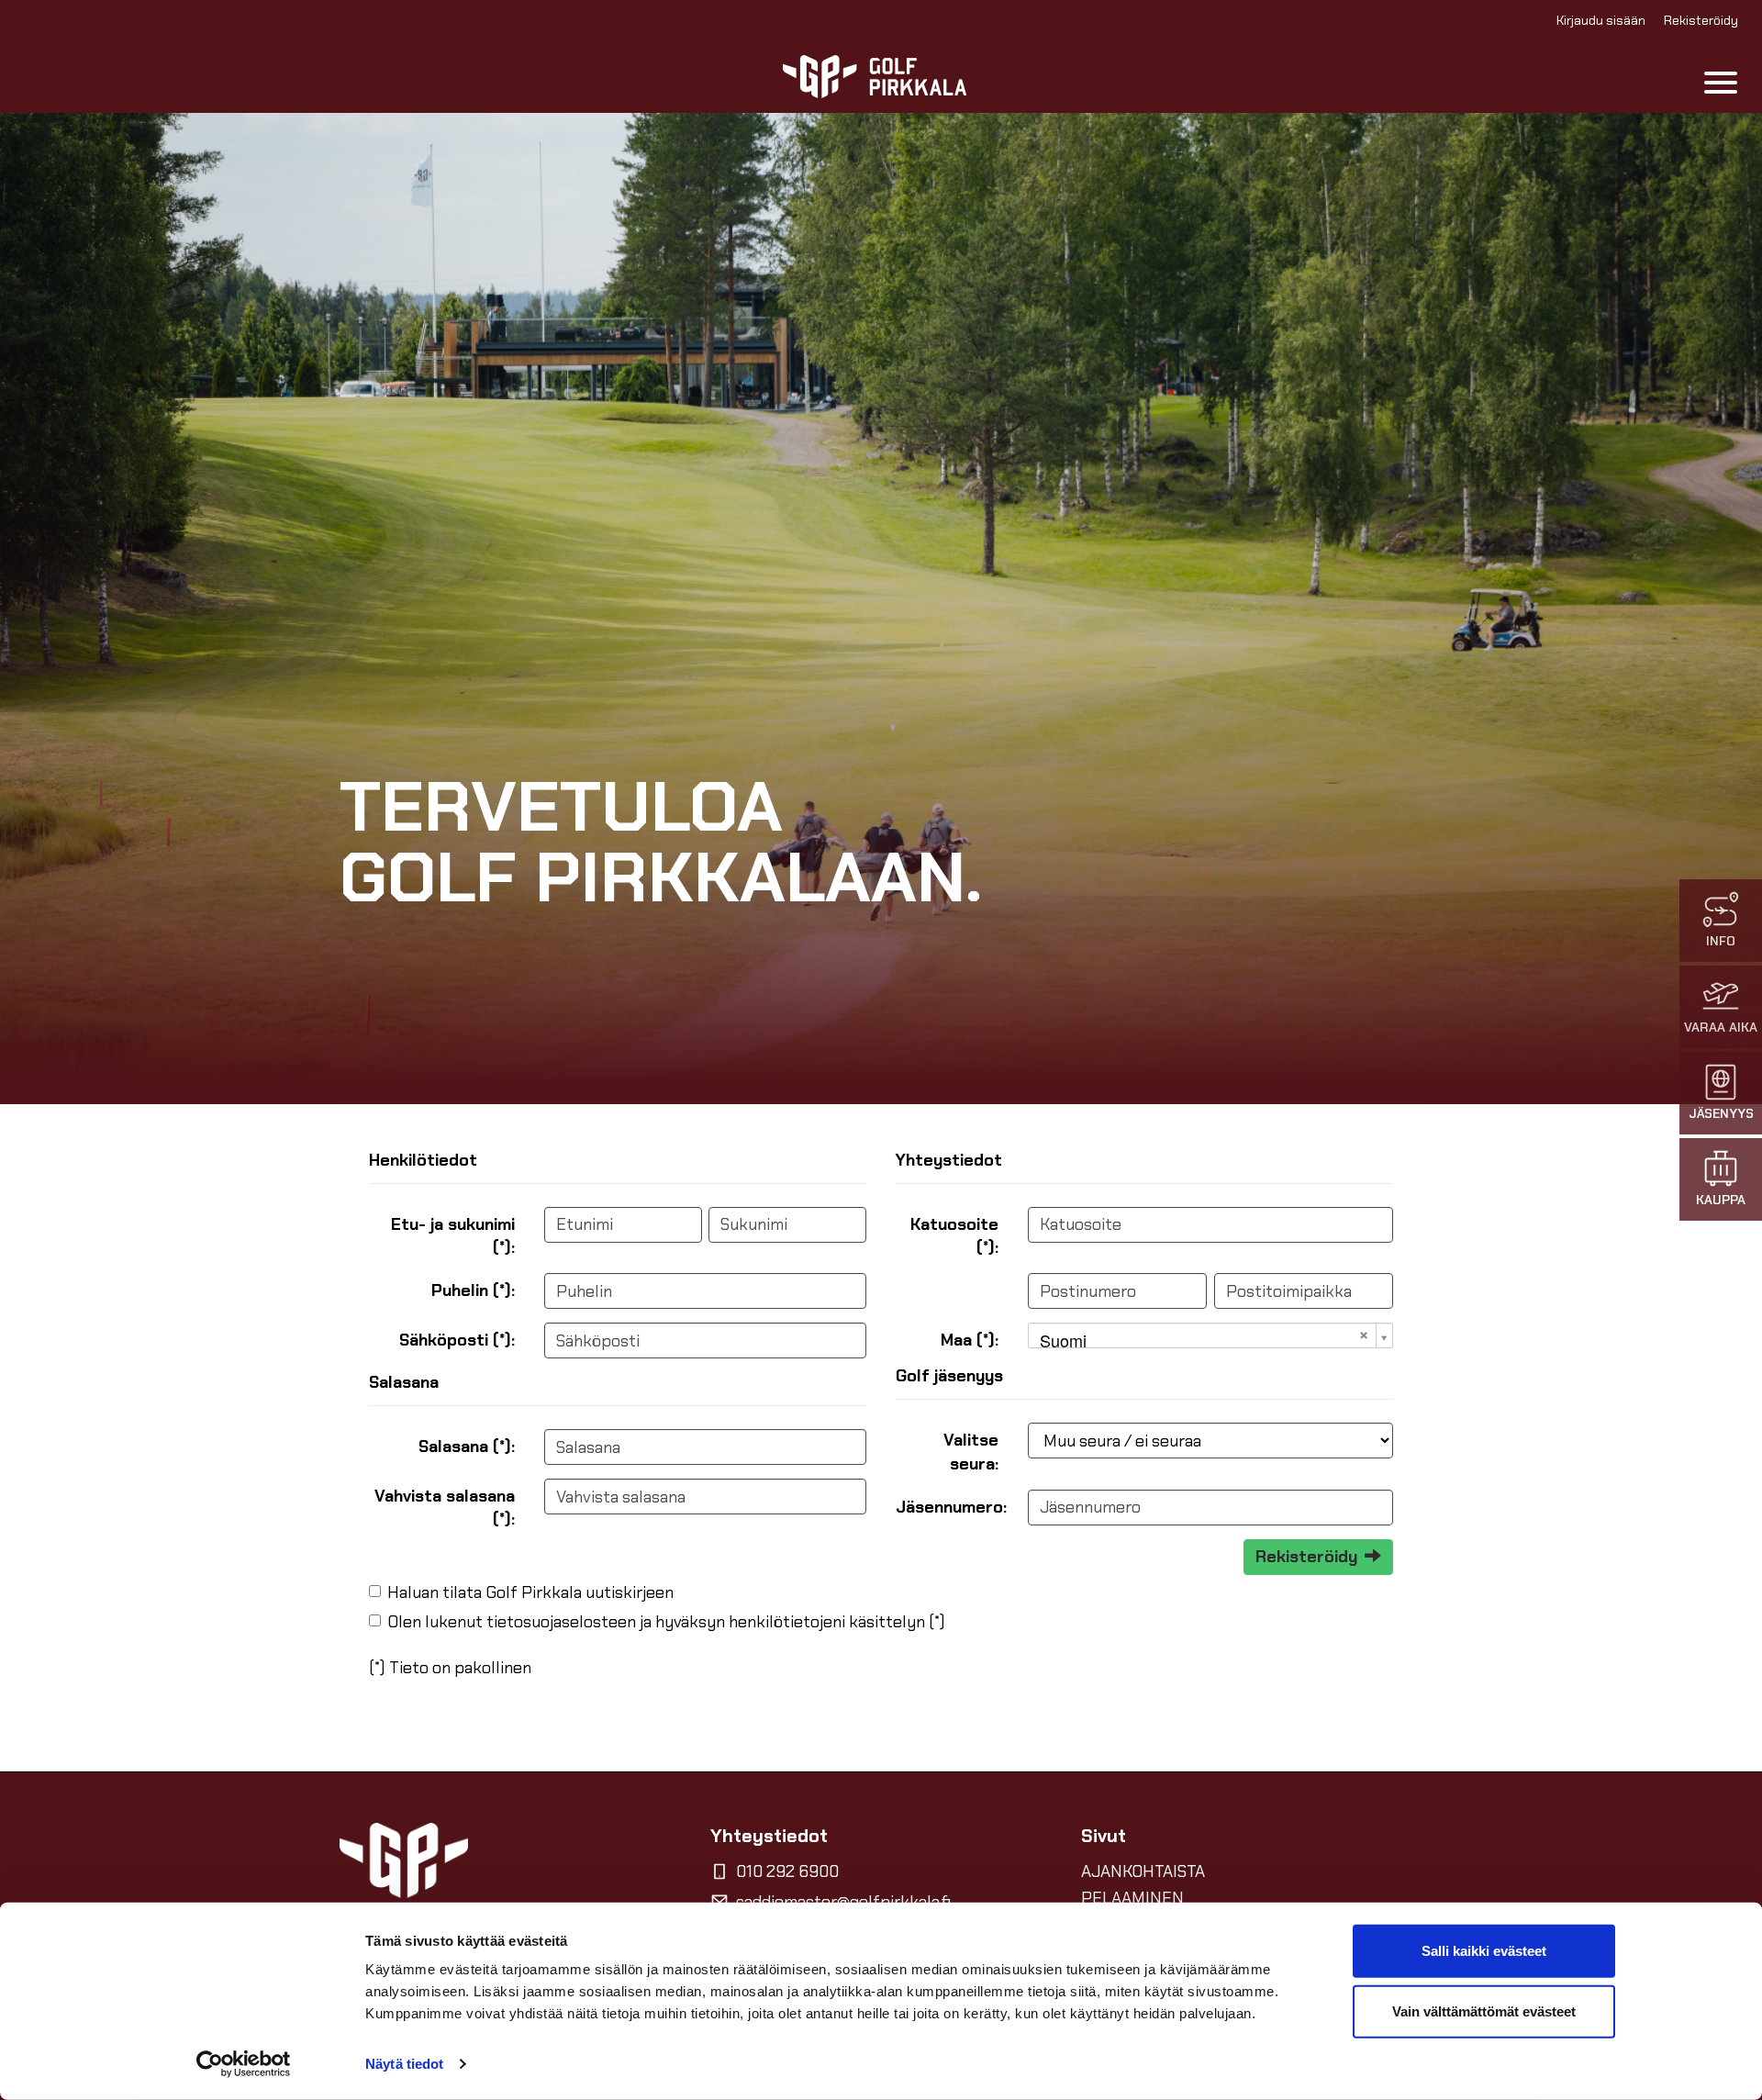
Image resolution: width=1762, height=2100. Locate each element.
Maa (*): (970, 1340)
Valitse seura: (971, 1452)
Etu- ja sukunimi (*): (453, 1236)
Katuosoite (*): (954, 1236)
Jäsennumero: (951, 1507)
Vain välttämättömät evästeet (1484, 2011)
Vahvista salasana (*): (445, 1508)
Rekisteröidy (1701, 20)
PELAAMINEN (1132, 1898)
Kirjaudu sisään (1601, 20)
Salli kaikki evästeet (1484, 1951)
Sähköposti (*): (457, 1340)
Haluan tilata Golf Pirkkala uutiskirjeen (530, 1592)
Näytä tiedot (404, 2064)
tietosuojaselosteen (561, 1622)
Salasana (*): (467, 1447)
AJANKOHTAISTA (1143, 1871)
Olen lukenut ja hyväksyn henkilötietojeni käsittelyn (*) (666, 1622)
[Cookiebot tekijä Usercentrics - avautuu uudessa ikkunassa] (244, 2064)
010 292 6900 (787, 1871)
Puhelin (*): (473, 1290)
